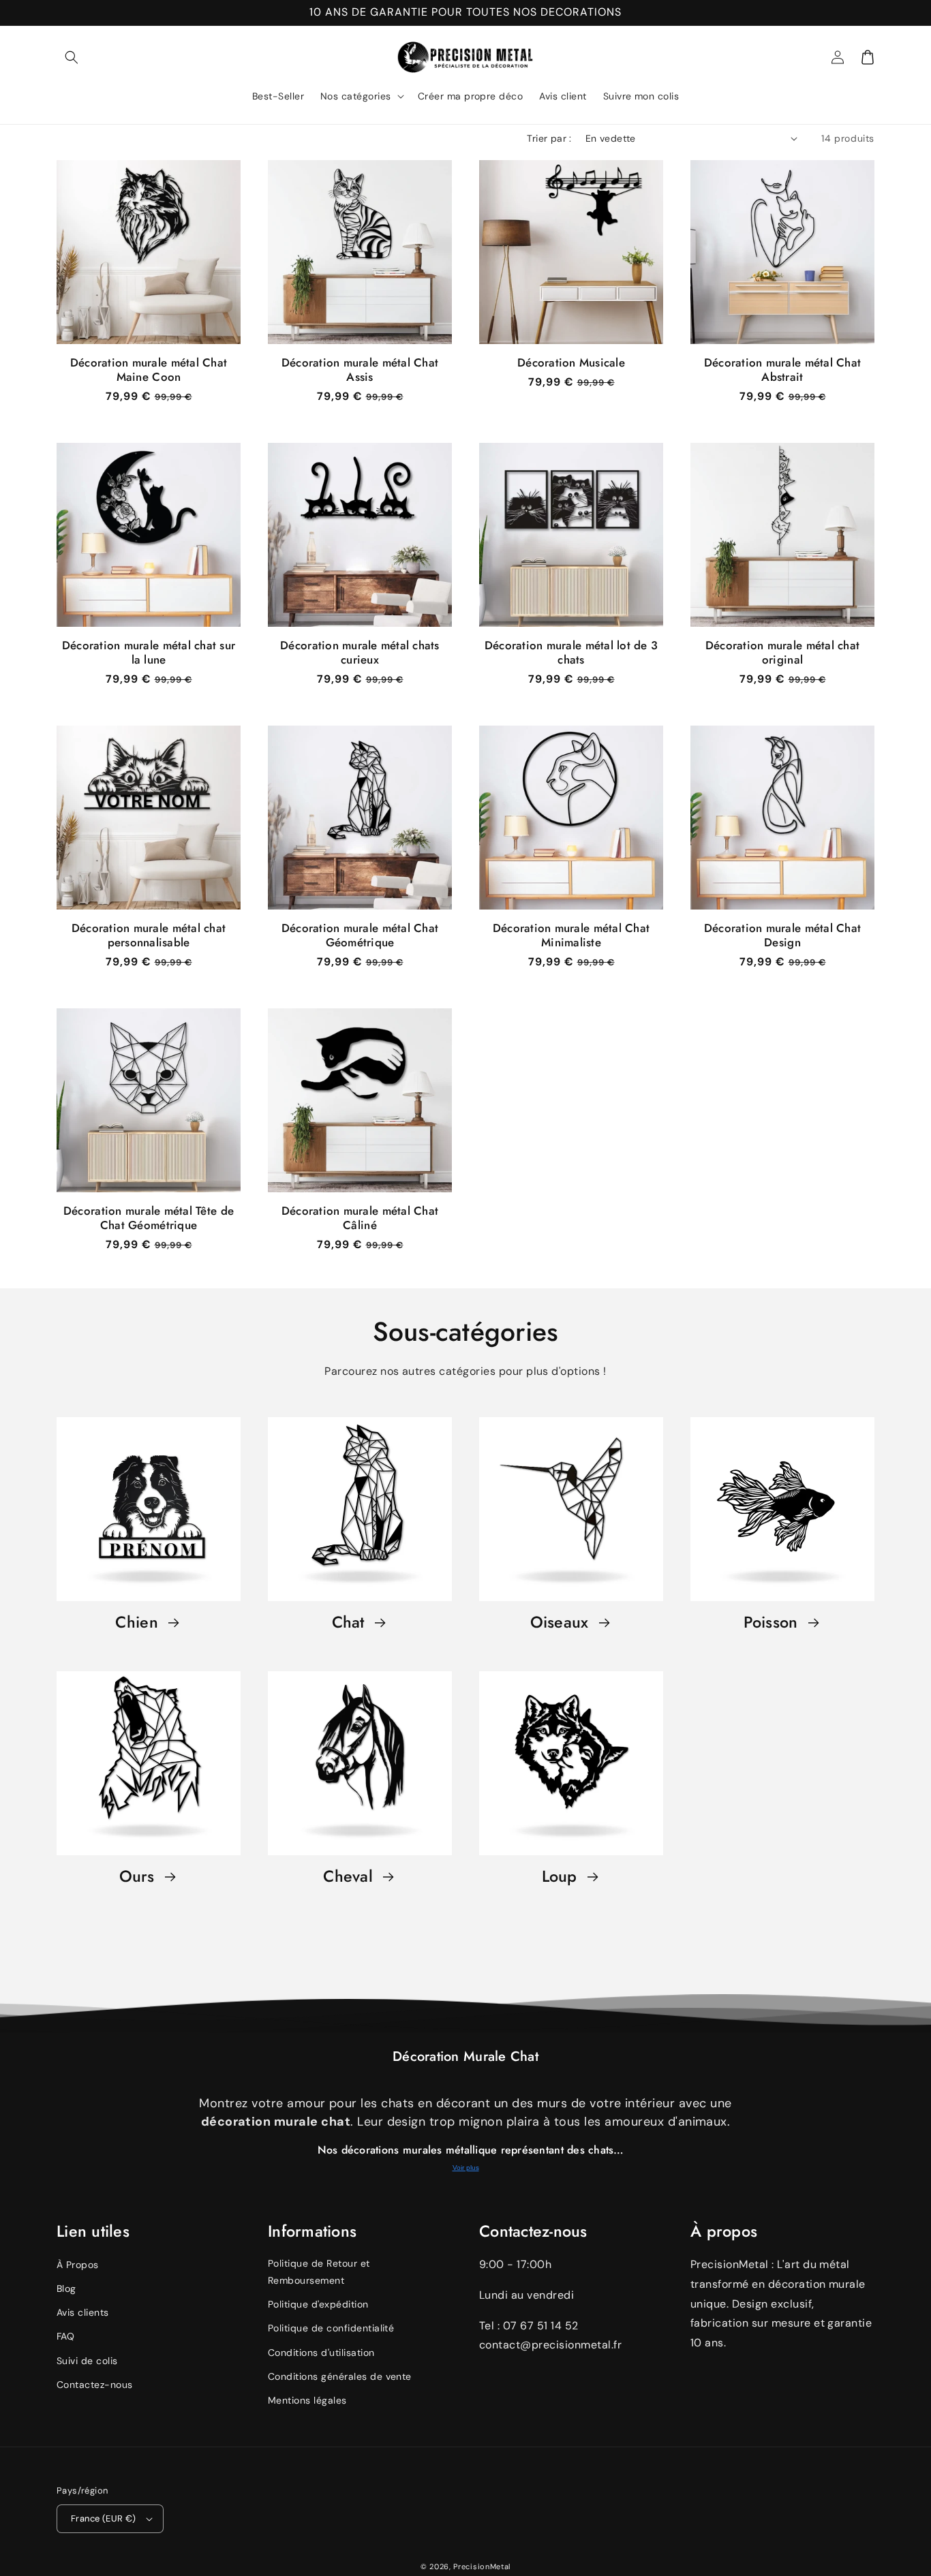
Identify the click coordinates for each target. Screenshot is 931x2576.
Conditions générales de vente (340, 2376)
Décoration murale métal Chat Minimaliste (571, 935)
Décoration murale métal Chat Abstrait (782, 370)
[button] (72, 57)
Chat (351, 1623)
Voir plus (466, 2168)
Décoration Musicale (571, 363)
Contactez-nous (95, 2385)
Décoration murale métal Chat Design (782, 935)
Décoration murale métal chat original (782, 653)
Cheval (350, 1877)
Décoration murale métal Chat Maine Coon (149, 370)
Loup (562, 1877)
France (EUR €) (104, 2518)
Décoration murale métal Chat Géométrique (360, 935)
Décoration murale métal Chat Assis (360, 370)
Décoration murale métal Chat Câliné (360, 1218)
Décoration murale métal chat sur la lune (149, 653)
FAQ (65, 2336)
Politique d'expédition (318, 2304)
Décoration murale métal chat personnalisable (149, 935)
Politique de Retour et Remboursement (319, 2272)
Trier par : (549, 138)
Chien (139, 1623)
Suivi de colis (87, 2361)
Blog (66, 2288)
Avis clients (83, 2312)
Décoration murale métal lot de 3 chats (571, 653)
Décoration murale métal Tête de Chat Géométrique (149, 1218)
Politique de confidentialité (331, 2328)
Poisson (773, 1623)
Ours (139, 1877)
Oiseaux (562, 1623)
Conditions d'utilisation (321, 2353)
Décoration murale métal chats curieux (360, 653)
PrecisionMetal (482, 2566)
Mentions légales (307, 2400)
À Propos (78, 2265)
